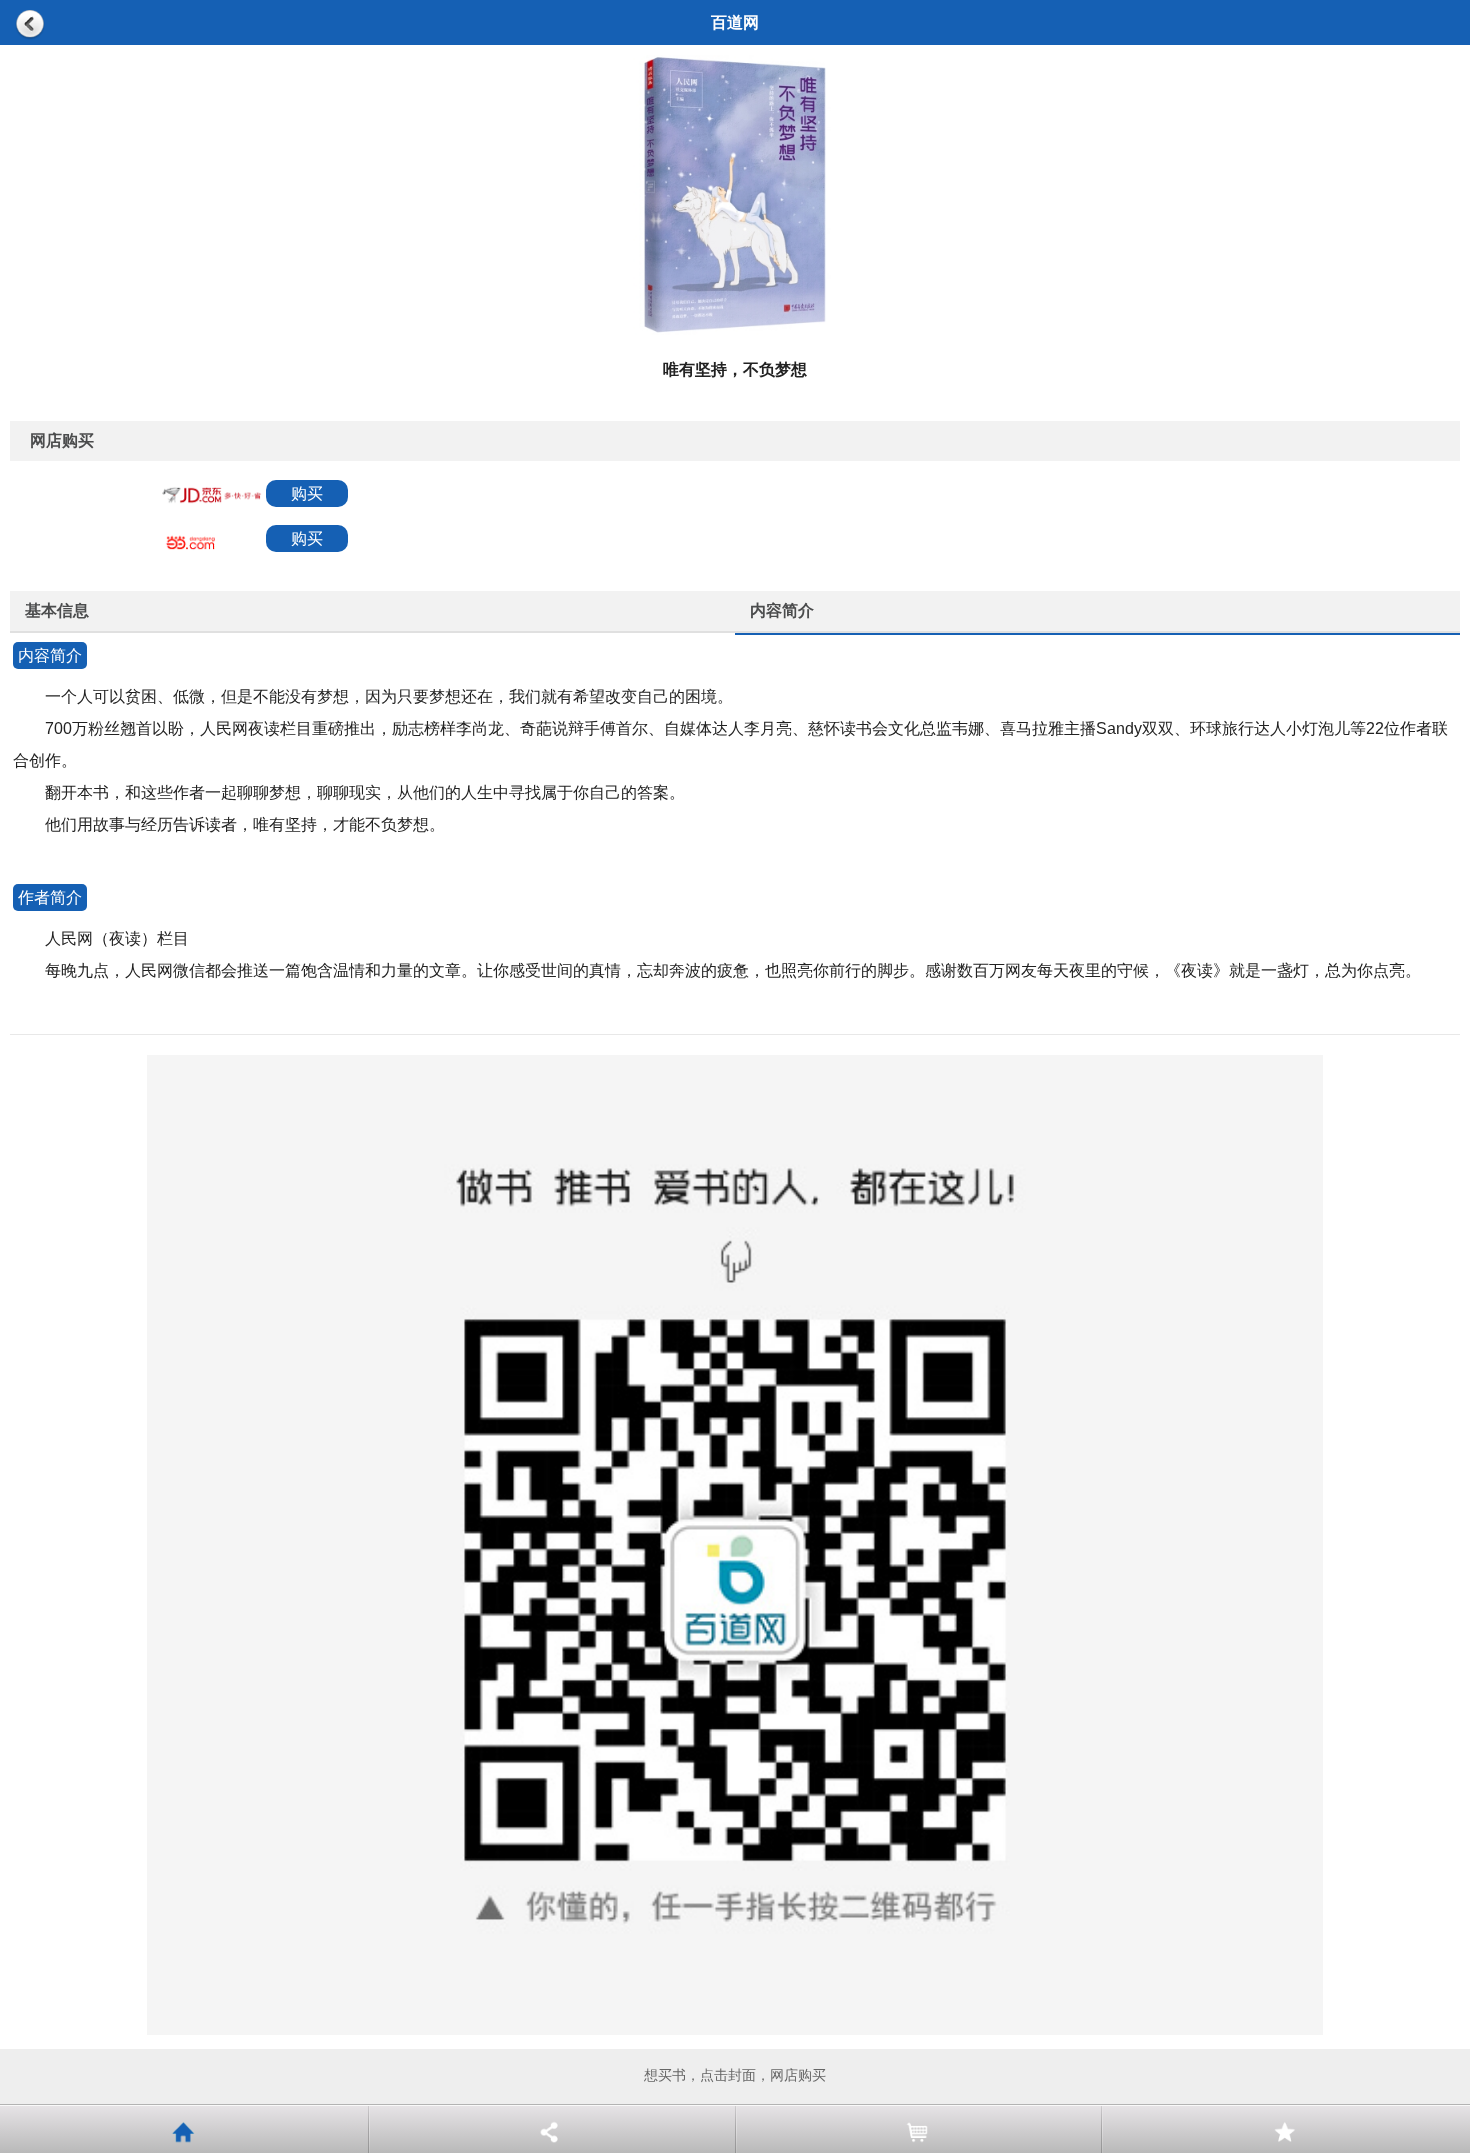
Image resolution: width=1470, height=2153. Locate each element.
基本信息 (57, 610)
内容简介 (782, 610)
